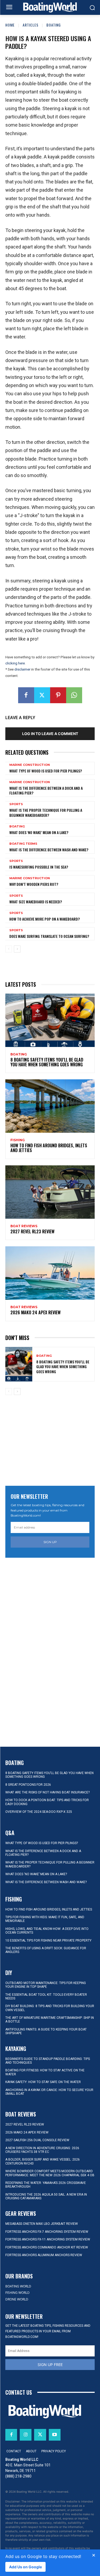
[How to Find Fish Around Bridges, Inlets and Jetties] (50, 1106)
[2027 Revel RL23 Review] (50, 1192)
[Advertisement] (50, 1441)
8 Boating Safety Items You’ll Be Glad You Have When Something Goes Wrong (47, 1062)
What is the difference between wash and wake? (49, 850)
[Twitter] (42, 695)
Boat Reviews (24, 1226)
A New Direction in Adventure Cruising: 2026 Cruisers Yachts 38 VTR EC (42, 2150)
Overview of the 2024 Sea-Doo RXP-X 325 (39, 1812)
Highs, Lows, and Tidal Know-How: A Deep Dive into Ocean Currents (47, 1931)
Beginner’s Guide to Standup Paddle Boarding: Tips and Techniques (48, 2061)
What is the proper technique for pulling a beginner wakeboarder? (46, 812)
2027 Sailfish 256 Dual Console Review (37, 2140)
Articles (31, 25)
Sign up (50, 1542)
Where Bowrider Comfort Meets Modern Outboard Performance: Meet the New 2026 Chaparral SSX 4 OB (50, 2173)
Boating (54, 25)
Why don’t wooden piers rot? (34, 884)
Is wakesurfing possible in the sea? (39, 867)
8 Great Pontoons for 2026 (28, 1785)
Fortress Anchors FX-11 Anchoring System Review (48, 2239)
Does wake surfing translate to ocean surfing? (49, 936)
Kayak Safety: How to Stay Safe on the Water (43, 2082)
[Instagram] (26, 2435)
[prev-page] (9, 949)
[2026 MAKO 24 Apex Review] (50, 1273)
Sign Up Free (50, 2365)
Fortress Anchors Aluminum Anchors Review (44, 2255)
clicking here (15, 663)
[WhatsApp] (74, 695)
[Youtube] (55, 2435)
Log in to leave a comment (50, 734)
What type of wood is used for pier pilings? (46, 771)
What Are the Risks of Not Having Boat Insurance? (47, 1792)
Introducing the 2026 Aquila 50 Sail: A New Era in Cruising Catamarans (46, 2196)
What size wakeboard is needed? (36, 902)
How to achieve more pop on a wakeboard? (45, 919)
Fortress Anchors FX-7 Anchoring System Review (47, 2232)
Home (10, 25)
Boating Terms (23, 844)
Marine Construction (30, 765)
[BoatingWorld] (50, 7)
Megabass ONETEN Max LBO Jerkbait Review (42, 2224)
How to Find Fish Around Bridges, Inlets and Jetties (49, 1148)
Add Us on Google (25, 2567)
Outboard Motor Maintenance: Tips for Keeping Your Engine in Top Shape (46, 1985)
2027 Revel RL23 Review (32, 1231)
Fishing (18, 1140)
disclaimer (22, 669)
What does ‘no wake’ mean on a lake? (39, 832)
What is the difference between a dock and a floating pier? (46, 790)
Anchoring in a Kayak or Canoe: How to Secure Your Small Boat (49, 2092)
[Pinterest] (58, 695)
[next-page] (17, 949)
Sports (16, 804)
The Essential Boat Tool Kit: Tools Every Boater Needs (46, 1997)
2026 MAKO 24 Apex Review (35, 1312)
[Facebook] (26, 695)
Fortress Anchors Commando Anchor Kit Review (47, 2247)
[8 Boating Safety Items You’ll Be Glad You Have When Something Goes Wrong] (50, 1020)
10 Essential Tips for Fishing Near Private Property (48, 1940)
